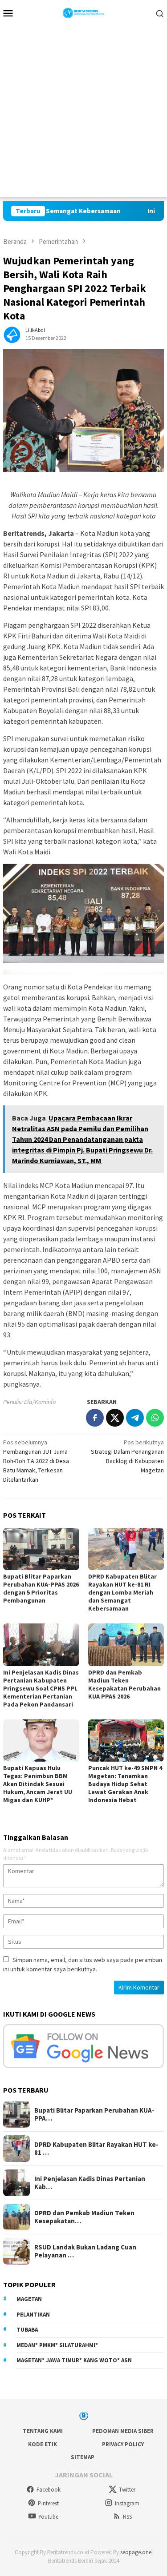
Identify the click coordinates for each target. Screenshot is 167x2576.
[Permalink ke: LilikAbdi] (12, 333)
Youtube (48, 2517)
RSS (127, 2517)
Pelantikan (33, 2315)
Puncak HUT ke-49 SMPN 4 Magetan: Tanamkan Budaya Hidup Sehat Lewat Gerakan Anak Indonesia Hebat (125, 1784)
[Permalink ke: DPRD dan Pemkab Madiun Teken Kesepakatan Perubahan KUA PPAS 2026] (126, 1645)
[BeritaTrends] (83, 12)
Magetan (29, 2299)
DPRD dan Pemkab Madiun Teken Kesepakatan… (84, 2217)
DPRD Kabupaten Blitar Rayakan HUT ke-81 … (96, 2149)
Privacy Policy (123, 2444)
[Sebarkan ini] (95, 1418)
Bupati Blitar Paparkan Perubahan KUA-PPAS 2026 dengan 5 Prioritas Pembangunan (41, 1588)
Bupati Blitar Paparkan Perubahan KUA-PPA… (94, 2114)
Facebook (49, 2490)
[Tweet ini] (115, 1418)
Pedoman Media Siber (123, 2431)
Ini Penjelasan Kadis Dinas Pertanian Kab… (90, 2183)
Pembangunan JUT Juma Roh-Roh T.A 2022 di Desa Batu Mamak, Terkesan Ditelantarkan (36, 1461)
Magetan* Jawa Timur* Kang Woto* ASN (74, 2360)
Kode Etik (43, 2444)
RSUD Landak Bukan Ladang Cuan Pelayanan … (85, 2251)
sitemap (83, 2457)
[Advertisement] (83, 114)
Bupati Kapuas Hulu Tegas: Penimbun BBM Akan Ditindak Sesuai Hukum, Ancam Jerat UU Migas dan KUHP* (38, 1784)
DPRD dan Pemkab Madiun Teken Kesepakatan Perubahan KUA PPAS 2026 (124, 1684)
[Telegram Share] (135, 1418)
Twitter (127, 2490)
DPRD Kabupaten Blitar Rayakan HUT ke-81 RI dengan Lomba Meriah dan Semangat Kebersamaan (122, 1592)
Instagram (127, 2503)
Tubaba (27, 2330)
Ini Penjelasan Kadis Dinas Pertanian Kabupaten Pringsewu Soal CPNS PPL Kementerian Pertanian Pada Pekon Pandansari (41, 1688)
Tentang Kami (43, 2431)
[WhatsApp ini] (155, 1418)
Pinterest (48, 2503)
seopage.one (136, 2552)
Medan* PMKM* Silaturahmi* (57, 2345)
